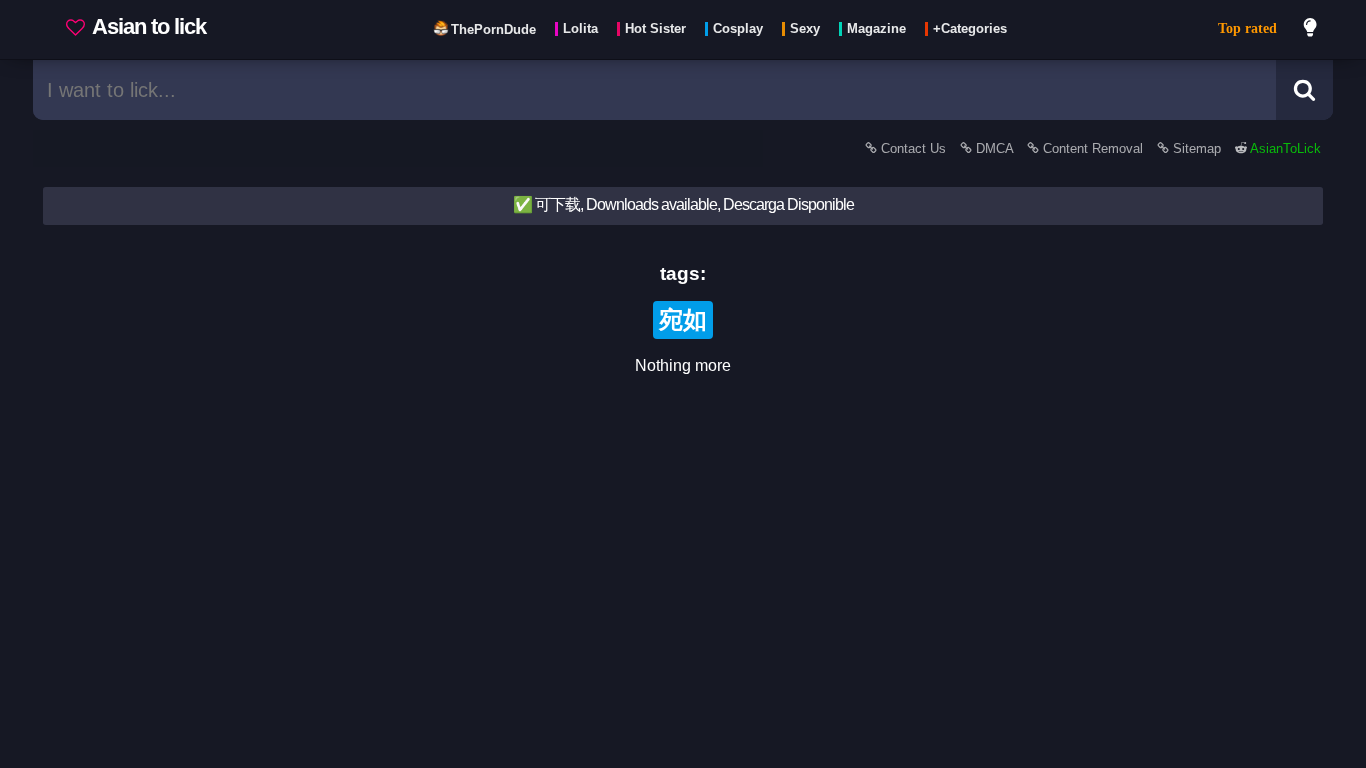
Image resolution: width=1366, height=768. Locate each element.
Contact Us (913, 148)
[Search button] (1304, 90)
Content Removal (1093, 148)
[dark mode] (1311, 30)
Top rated (1247, 28)
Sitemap (1197, 148)
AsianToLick (1284, 148)
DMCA (994, 148)
